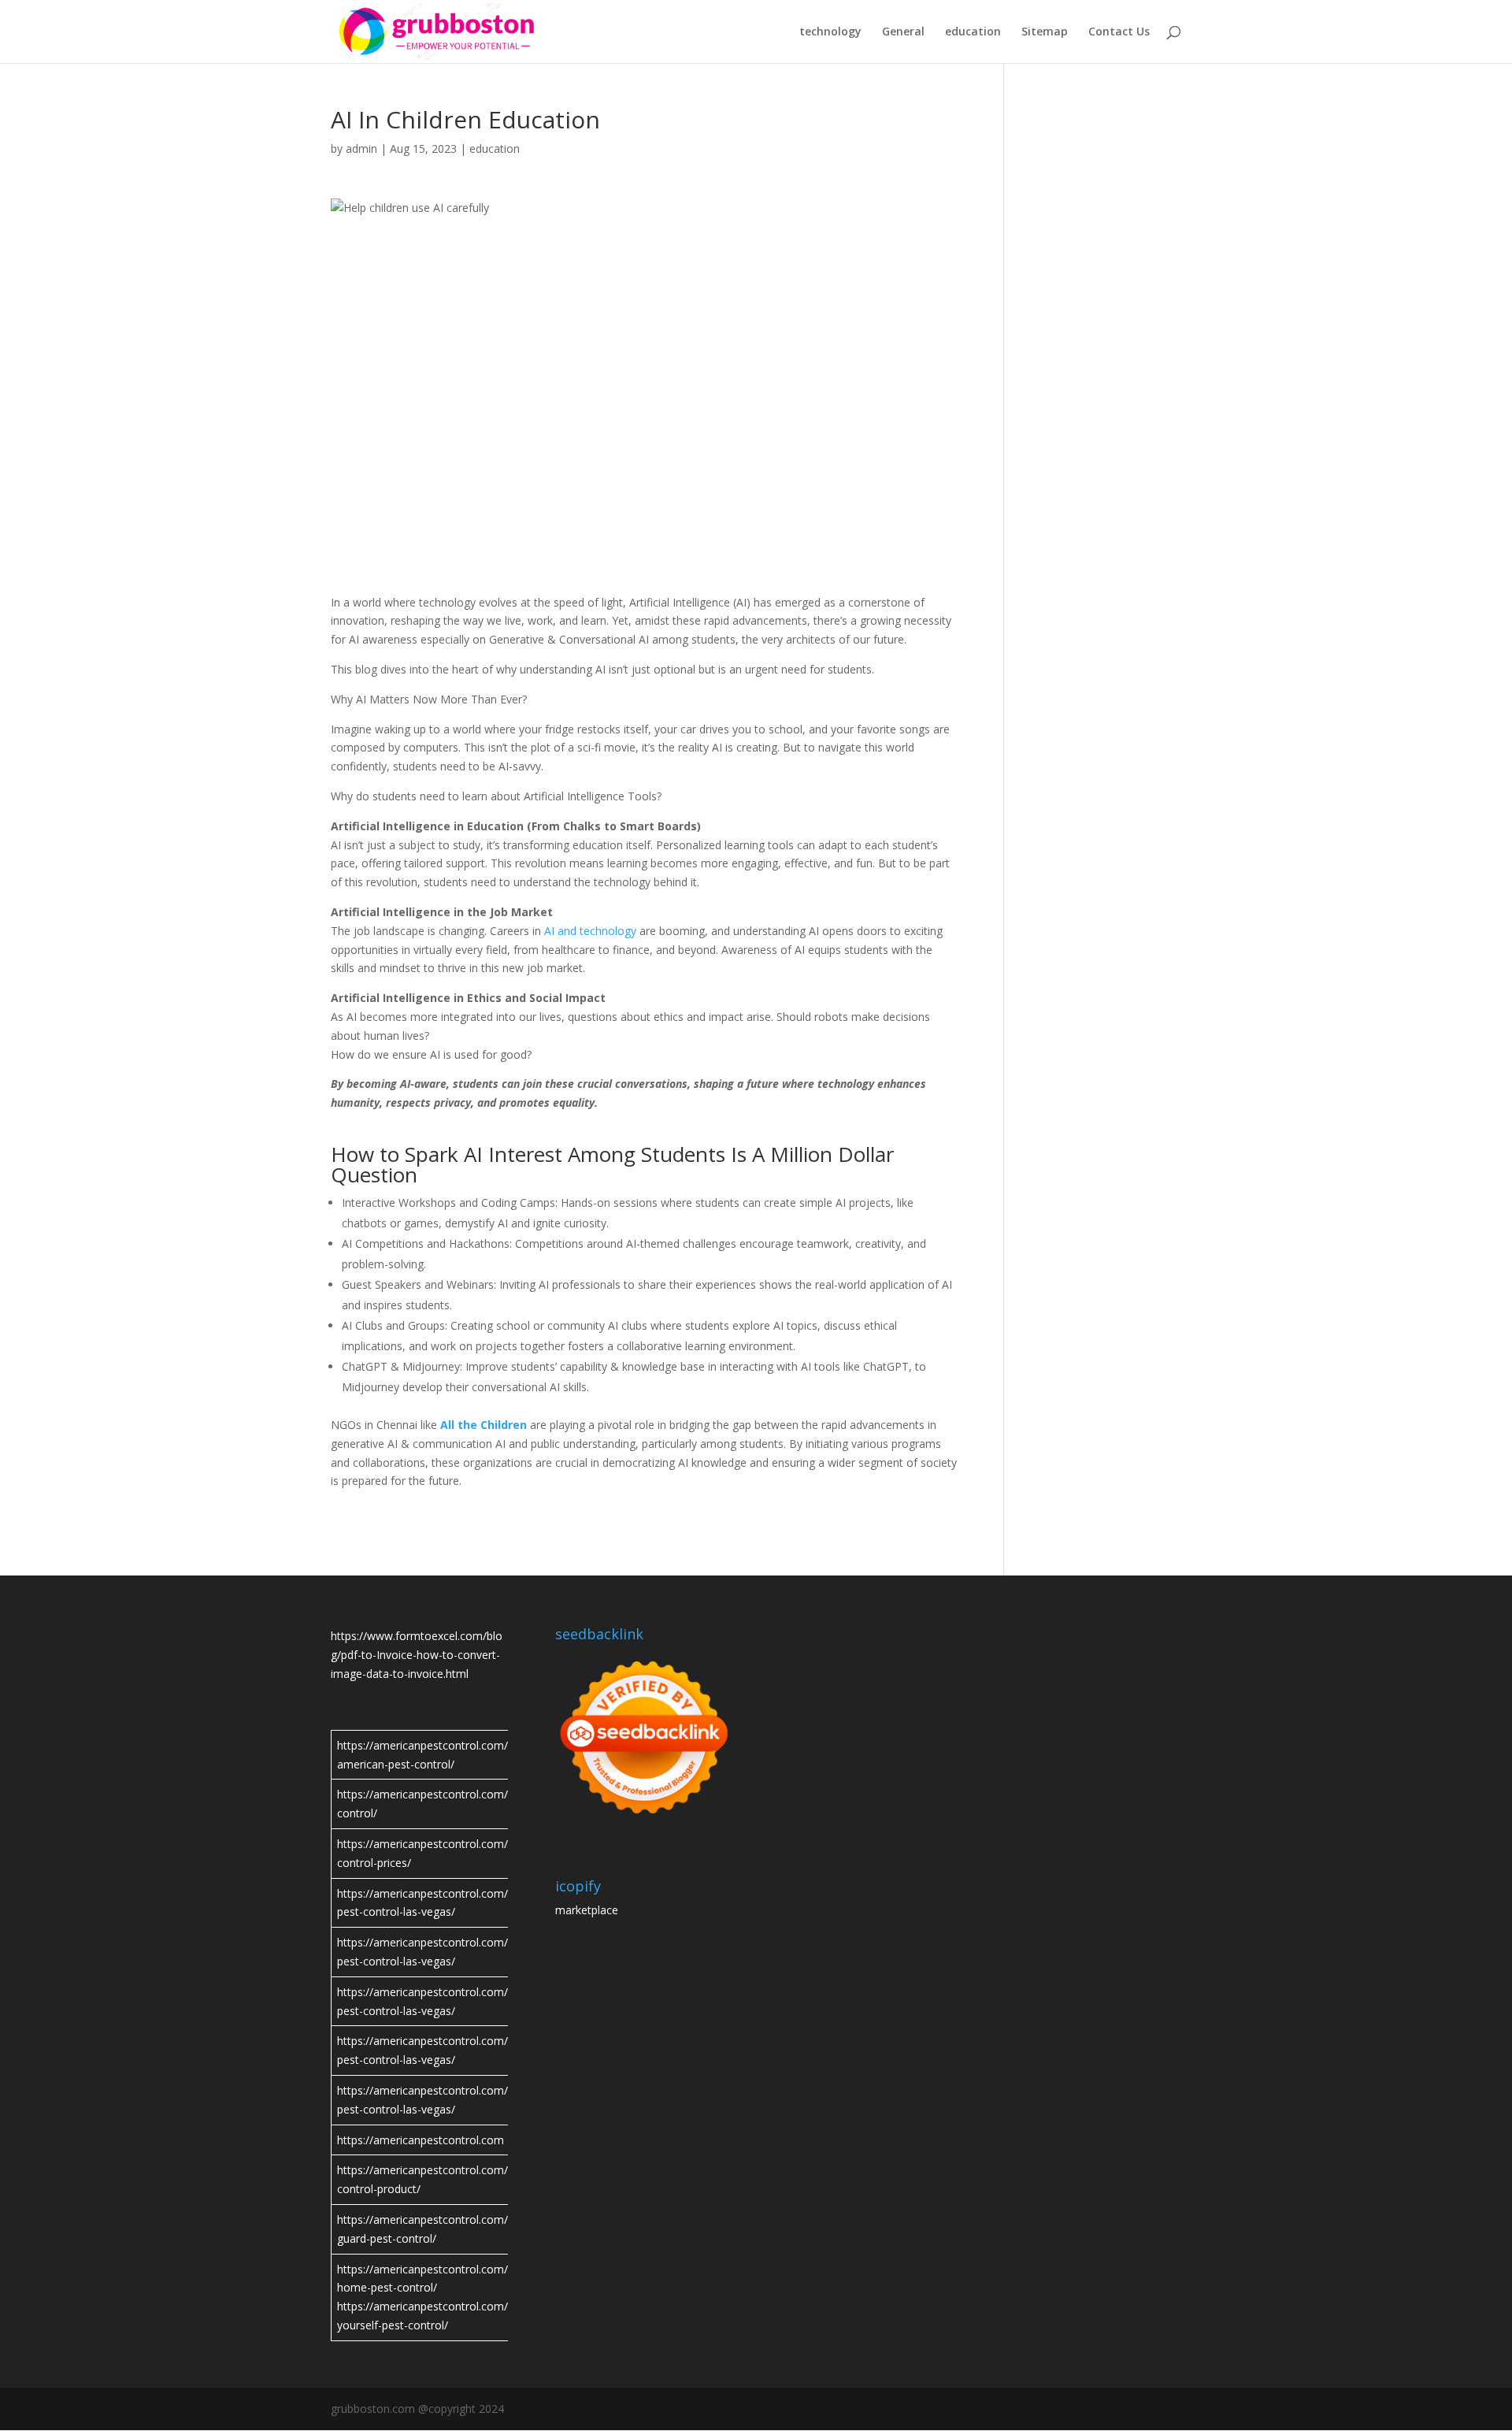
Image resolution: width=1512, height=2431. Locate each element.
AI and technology (590, 931)
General (903, 32)
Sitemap (1045, 32)
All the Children (484, 1425)
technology (830, 32)
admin (361, 148)
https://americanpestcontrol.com (421, 2140)
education (973, 32)
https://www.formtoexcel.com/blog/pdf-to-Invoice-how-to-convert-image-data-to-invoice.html (417, 1655)
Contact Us (1119, 32)
